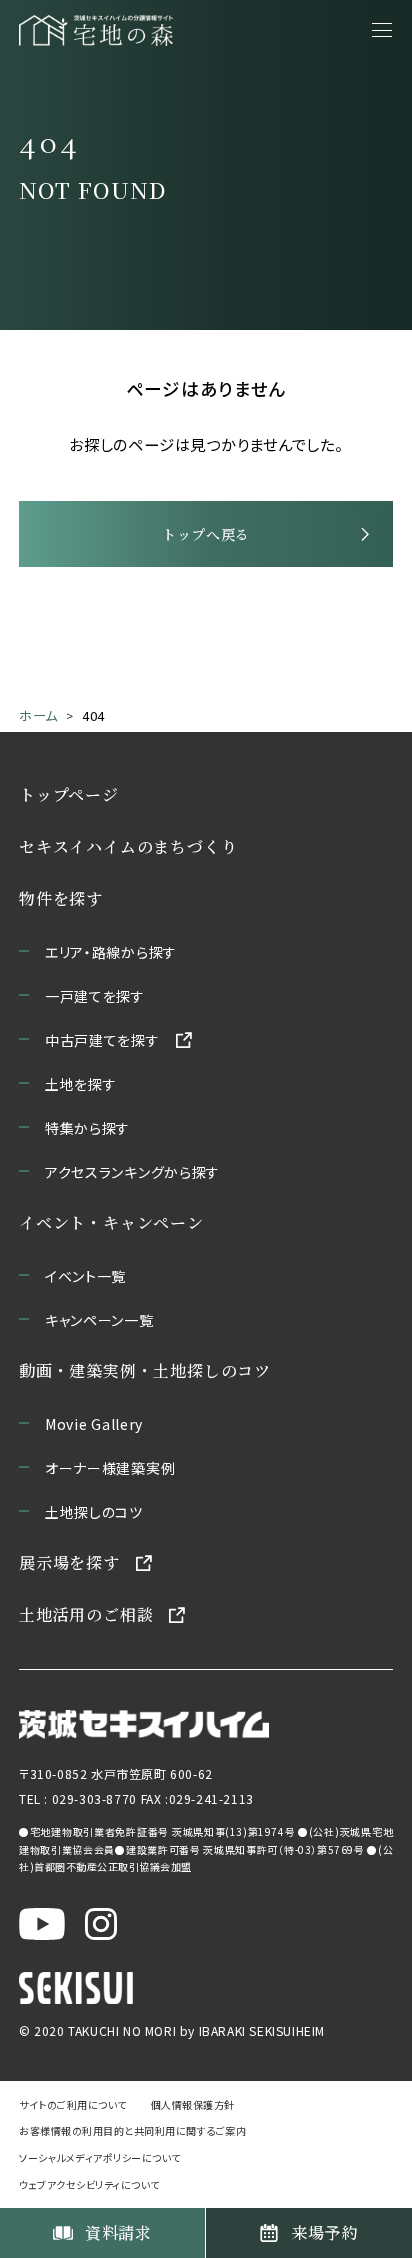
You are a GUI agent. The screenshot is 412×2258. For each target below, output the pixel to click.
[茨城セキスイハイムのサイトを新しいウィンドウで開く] (144, 1724)
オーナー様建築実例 (110, 1468)
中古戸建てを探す (102, 1040)
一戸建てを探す (95, 996)
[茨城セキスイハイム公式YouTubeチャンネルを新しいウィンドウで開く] (42, 1924)
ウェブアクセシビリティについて (89, 2184)
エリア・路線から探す (111, 952)
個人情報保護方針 (193, 2104)
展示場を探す (69, 1562)
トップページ (69, 794)
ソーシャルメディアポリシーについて (100, 2157)
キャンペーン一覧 (99, 1320)
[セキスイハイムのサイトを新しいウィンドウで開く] (76, 1988)
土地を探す (81, 1084)
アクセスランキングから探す (132, 1172)
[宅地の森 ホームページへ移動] (96, 30)
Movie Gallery (94, 1424)
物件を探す (61, 898)
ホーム (38, 715)
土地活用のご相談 (86, 1614)
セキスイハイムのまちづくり (128, 846)
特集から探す (87, 1128)
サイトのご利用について (73, 2104)
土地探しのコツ (94, 1512)
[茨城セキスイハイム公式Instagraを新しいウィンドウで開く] (101, 1924)
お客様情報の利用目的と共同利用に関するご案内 (132, 2130)
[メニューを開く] (382, 30)
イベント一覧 (85, 1276)
